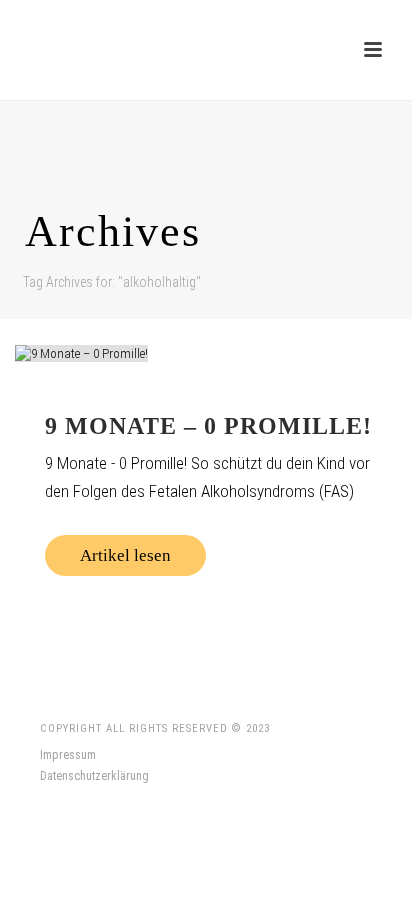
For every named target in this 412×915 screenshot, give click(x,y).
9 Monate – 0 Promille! (208, 426)
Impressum (68, 755)
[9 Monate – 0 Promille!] (206, 353)
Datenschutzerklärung (94, 776)
